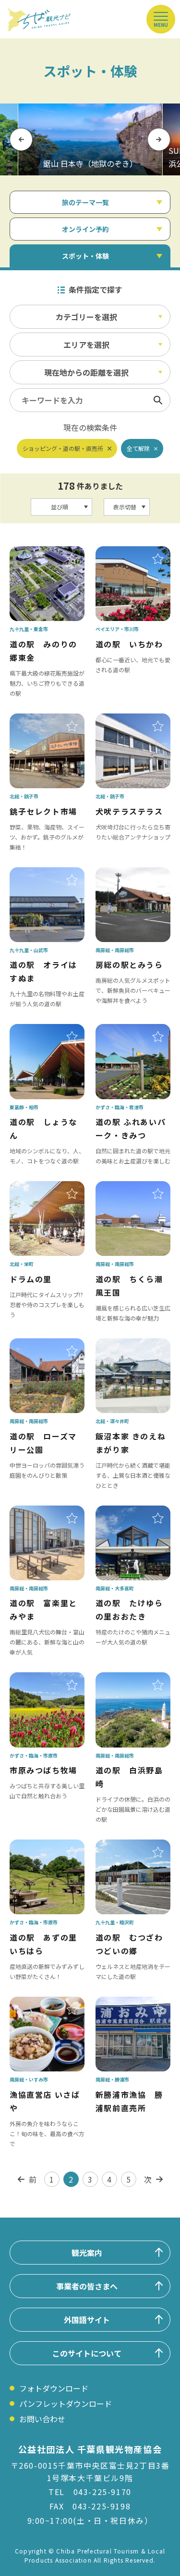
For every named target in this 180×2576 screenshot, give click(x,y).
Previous (21, 139)
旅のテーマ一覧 (85, 202)
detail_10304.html (129, 1846)
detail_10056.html (129, 553)
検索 (158, 400)
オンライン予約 (85, 229)
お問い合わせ (42, 2419)
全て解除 (138, 448)
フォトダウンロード (54, 2388)
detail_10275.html (43, 1846)
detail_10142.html (129, 1345)
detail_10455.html (129, 1031)
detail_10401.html (43, 1512)
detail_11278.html (43, 1679)
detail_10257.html (43, 553)
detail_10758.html (129, 874)
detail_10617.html (43, 1188)
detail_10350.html (129, 1512)
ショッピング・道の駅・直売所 (63, 448)
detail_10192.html (43, 720)
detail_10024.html (43, 1031)
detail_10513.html (43, 2003)
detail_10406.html (129, 1188)
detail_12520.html (129, 720)
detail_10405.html (43, 1345)
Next (159, 139)
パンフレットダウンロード (66, 2403)
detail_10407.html (129, 1679)
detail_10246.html (43, 874)
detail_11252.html (129, 2003)
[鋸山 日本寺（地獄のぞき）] (90, 139)
